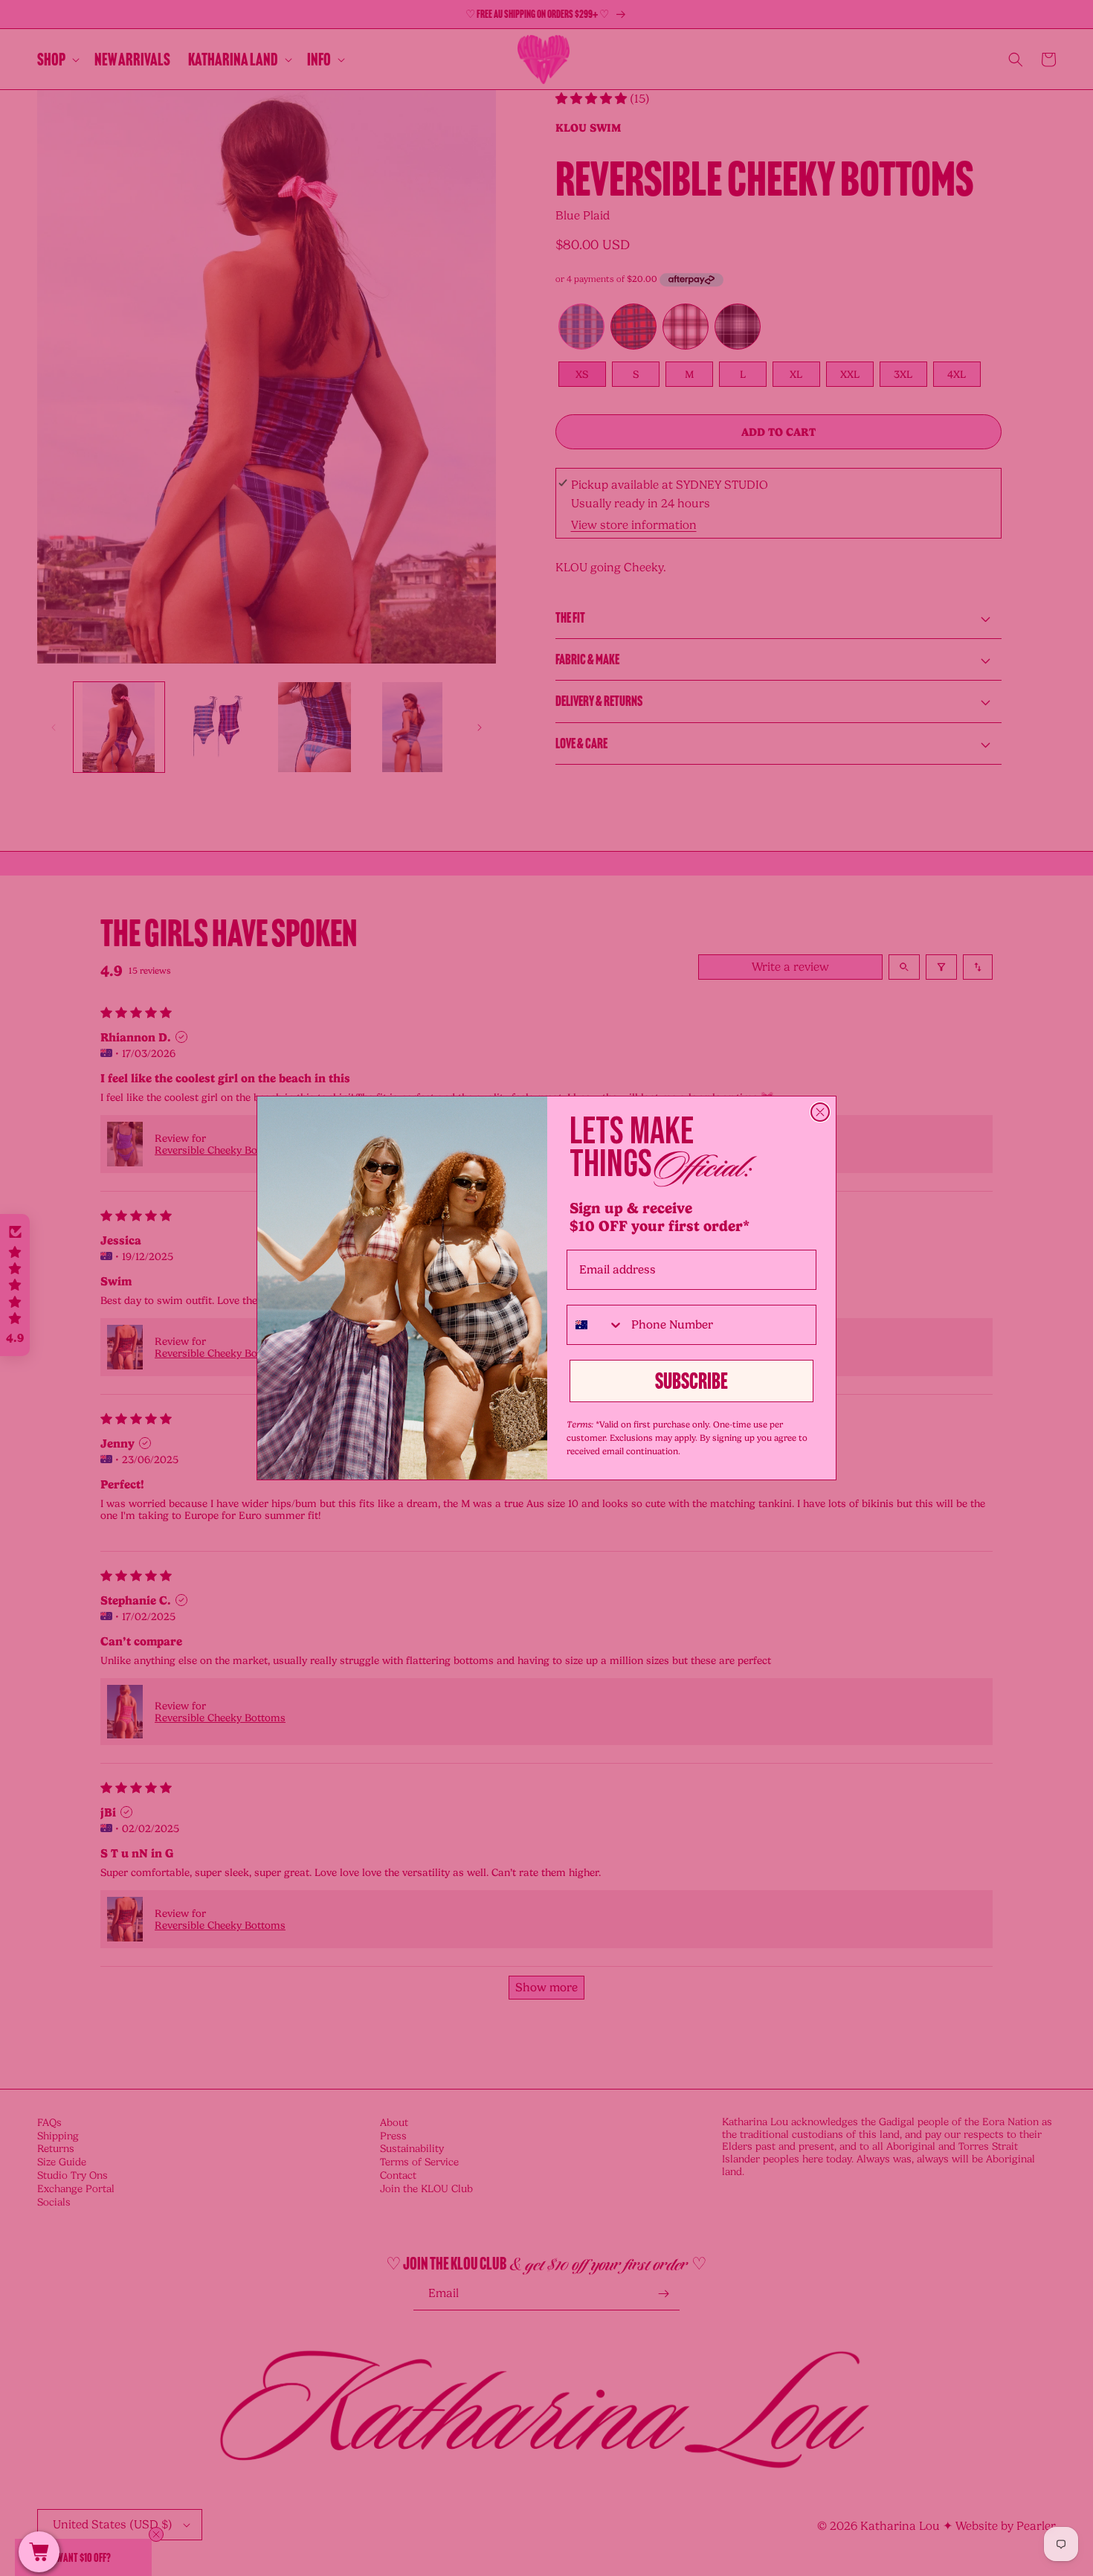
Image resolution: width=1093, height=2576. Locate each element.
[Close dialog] (820, 1112)
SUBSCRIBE (691, 1381)
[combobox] (596, 1325)
